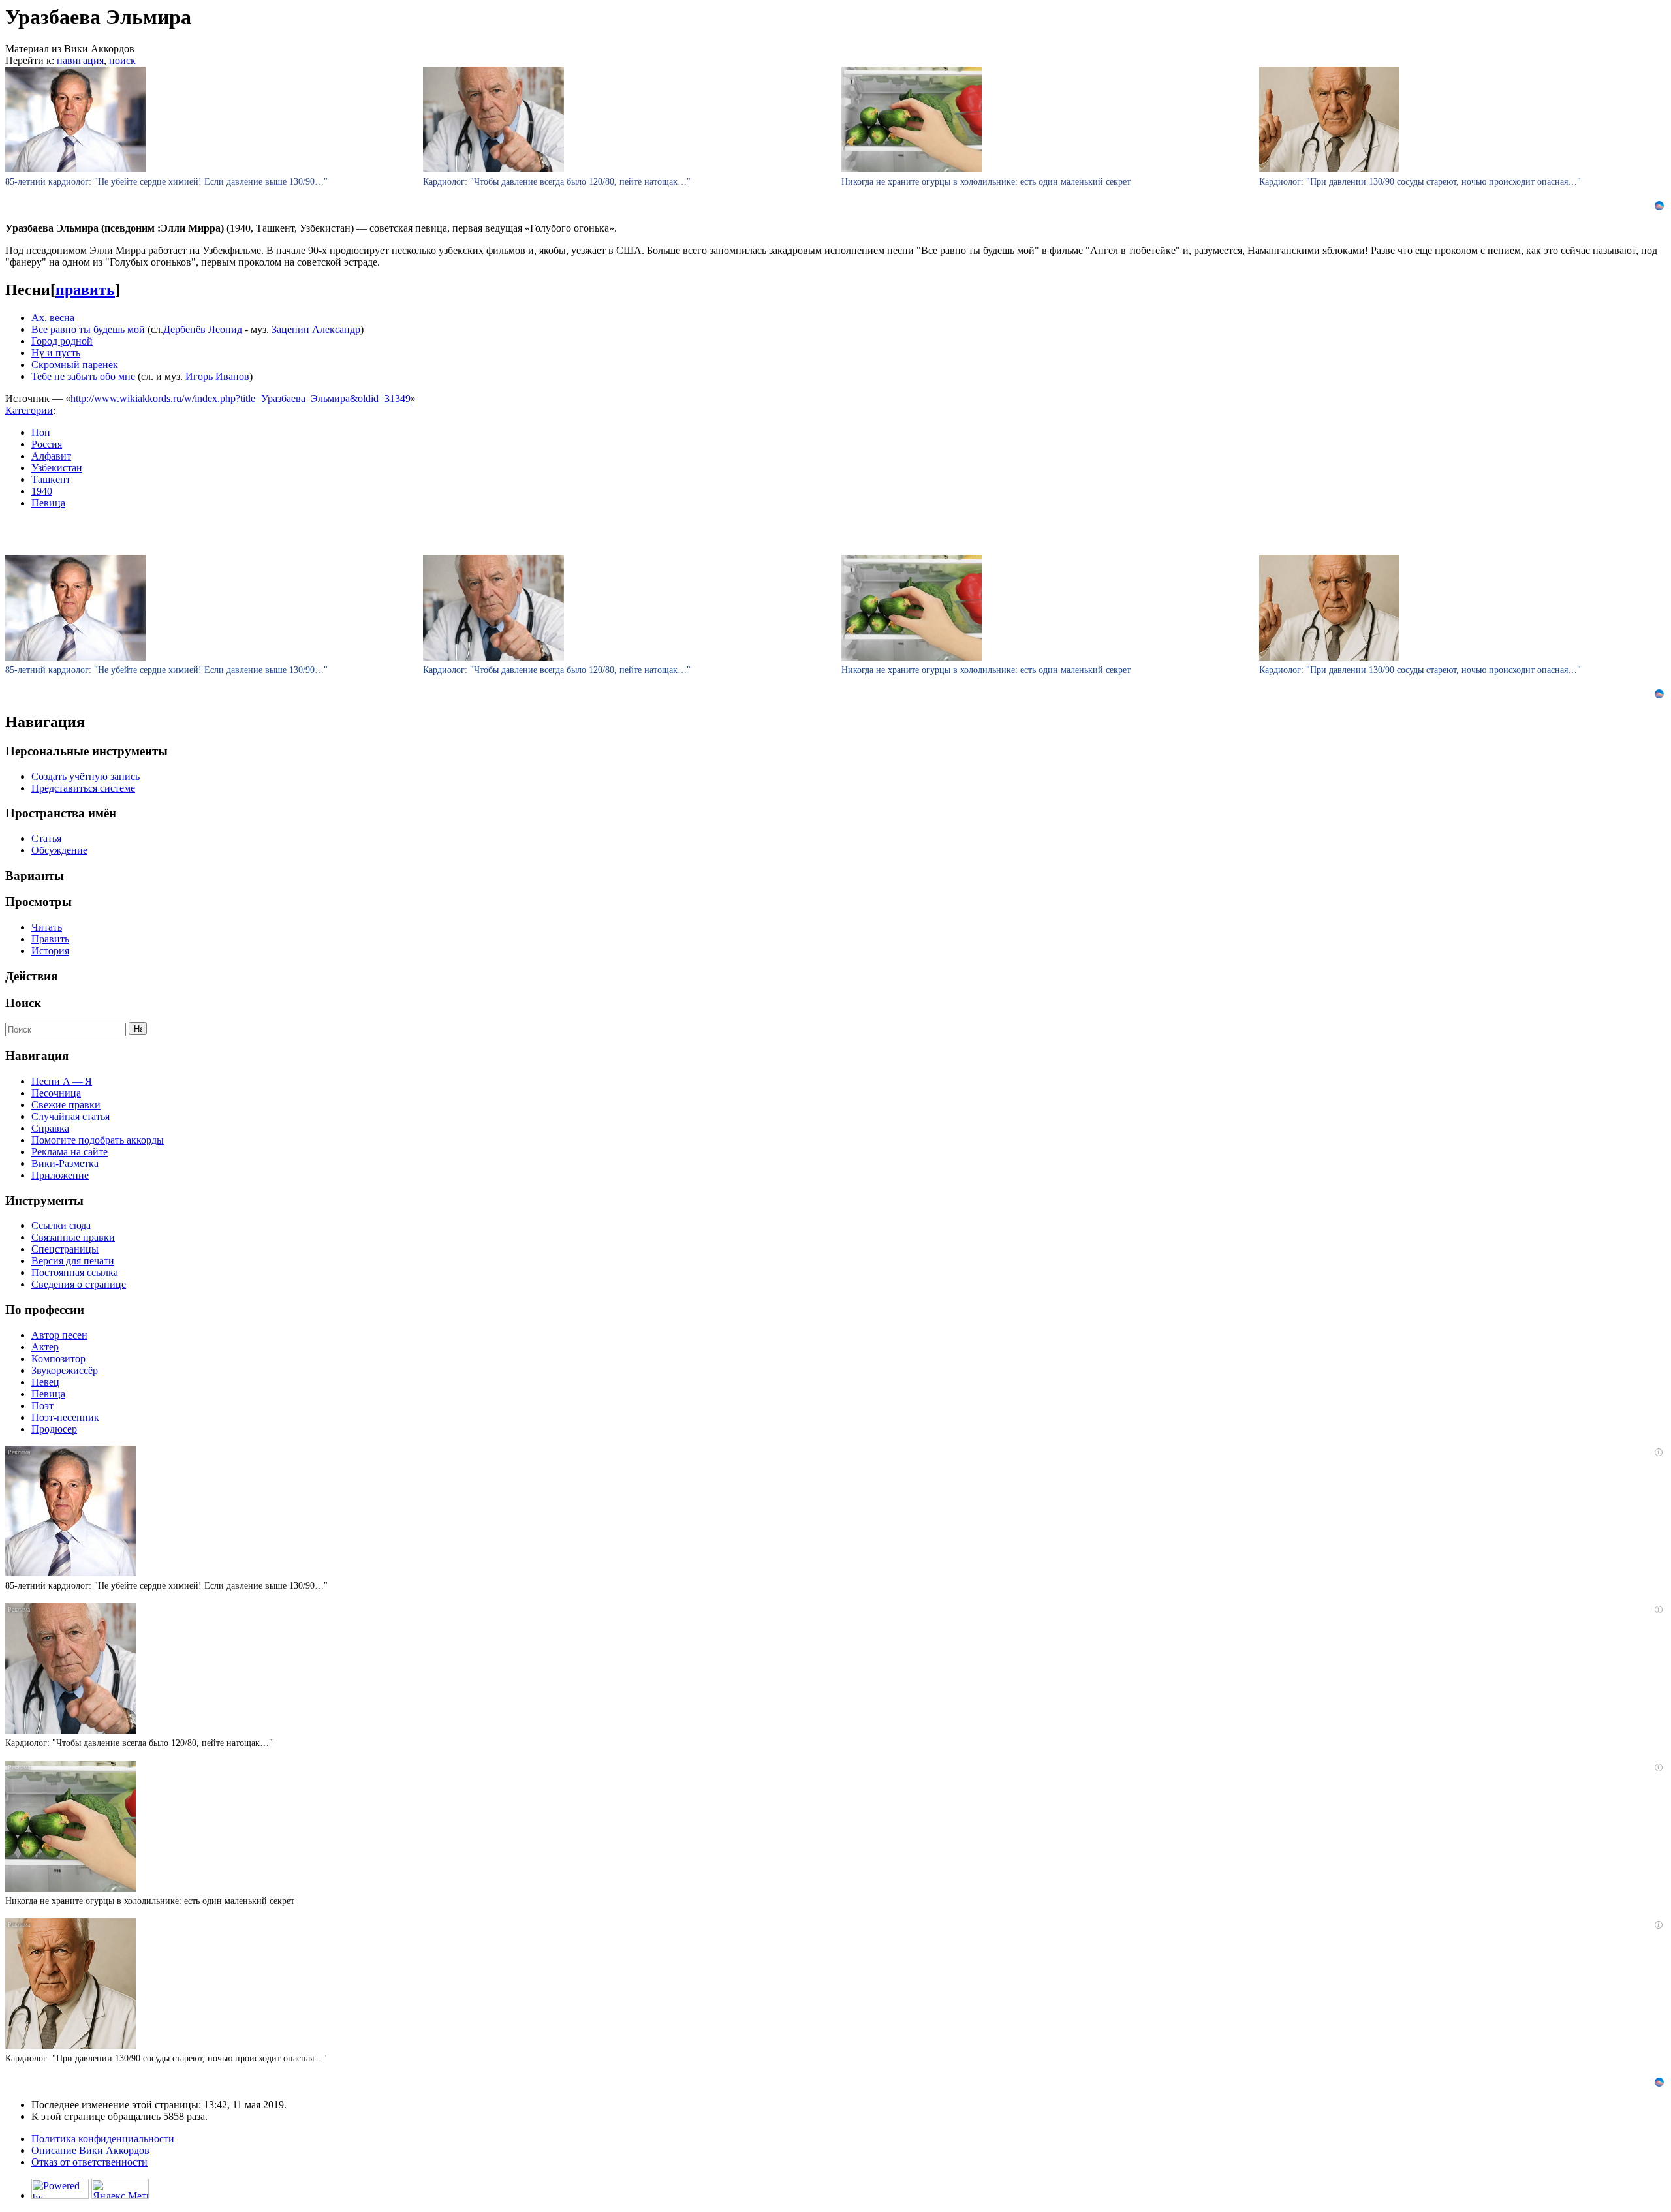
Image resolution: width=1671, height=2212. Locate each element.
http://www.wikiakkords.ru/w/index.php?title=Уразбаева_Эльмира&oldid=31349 (241, 398)
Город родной (62, 341)
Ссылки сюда (61, 1225)
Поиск (23, 1003)
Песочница (56, 1093)
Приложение (60, 1175)
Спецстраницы (65, 1249)
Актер (45, 1347)
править (85, 290)
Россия (47, 444)
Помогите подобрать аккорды (98, 1140)
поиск (122, 60)
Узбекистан (57, 468)
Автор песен (59, 1335)
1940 (42, 491)
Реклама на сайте (70, 1152)
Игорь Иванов (217, 376)
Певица (48, 503)
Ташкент (51, 479)
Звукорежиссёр (65, 1370)
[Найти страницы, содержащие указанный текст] (138, 1028)
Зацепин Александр (316, 329)
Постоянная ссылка (75, 1272)
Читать (47, 927)
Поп (41, 432)
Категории (29, 410)
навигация (80, 60)
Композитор (58, 1359)
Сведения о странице (79, 1284)
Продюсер (54, 1429)
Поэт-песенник (65, 1417)
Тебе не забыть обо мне (83, 376)
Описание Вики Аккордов (90, 2150)
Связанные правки (73, 1237)
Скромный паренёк (75, 365)
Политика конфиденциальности (103, 2139)
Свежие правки (66, 1105)
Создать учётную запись (86, 776)
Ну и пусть (56, 353)
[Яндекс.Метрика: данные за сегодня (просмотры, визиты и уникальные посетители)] (120, 2189)
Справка (50, 1128)
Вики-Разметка (65, 1163)
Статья (46, 838)
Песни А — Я (62, 1081)
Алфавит (51, 456)
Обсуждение (59, 850)
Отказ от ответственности (89, 2162)
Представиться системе (83, 788)
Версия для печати (73, 1261)
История (50, 951)
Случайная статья (70, 1116)
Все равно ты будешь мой (89, 329)
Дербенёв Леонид (203, 329)
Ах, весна (53, 318)
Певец (45, 1382)
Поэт (42, 1406)
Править (50, 939)
